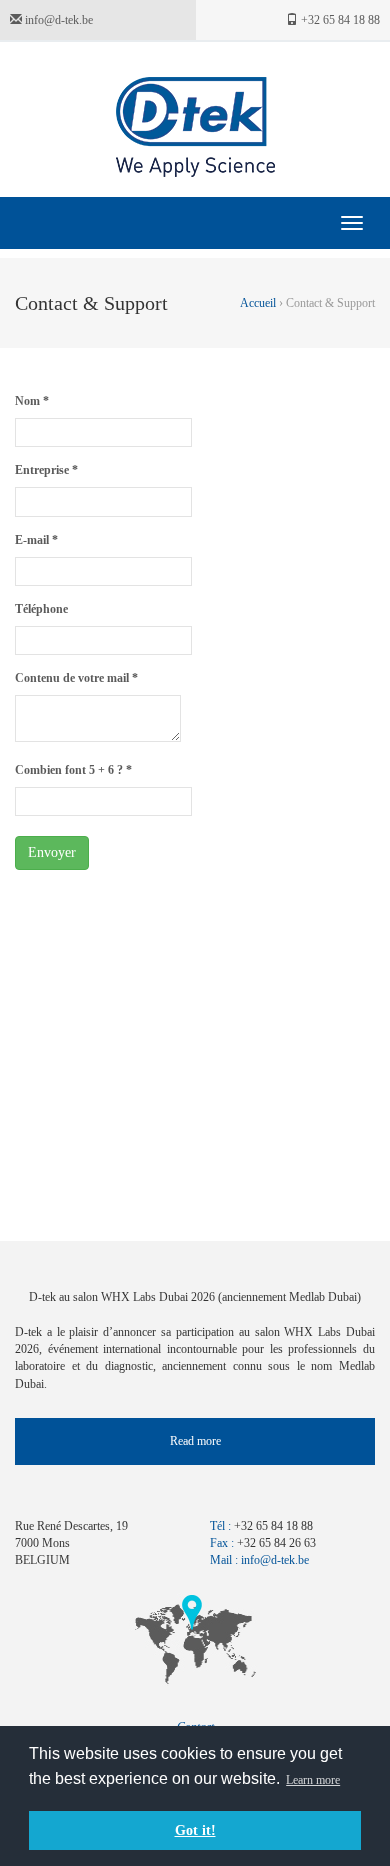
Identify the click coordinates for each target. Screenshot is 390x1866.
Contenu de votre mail (76, 678)
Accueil (259, 303)
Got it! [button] (195, 1830)
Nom (32, 401)
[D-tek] (195, 127)
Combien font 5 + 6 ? (73, 770)
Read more (195, 1441)
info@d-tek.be (57, 20)
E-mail (36, 540)
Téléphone (41, 609)
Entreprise (46, 470)
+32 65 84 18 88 (339, 20)
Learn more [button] (313, 1780)
